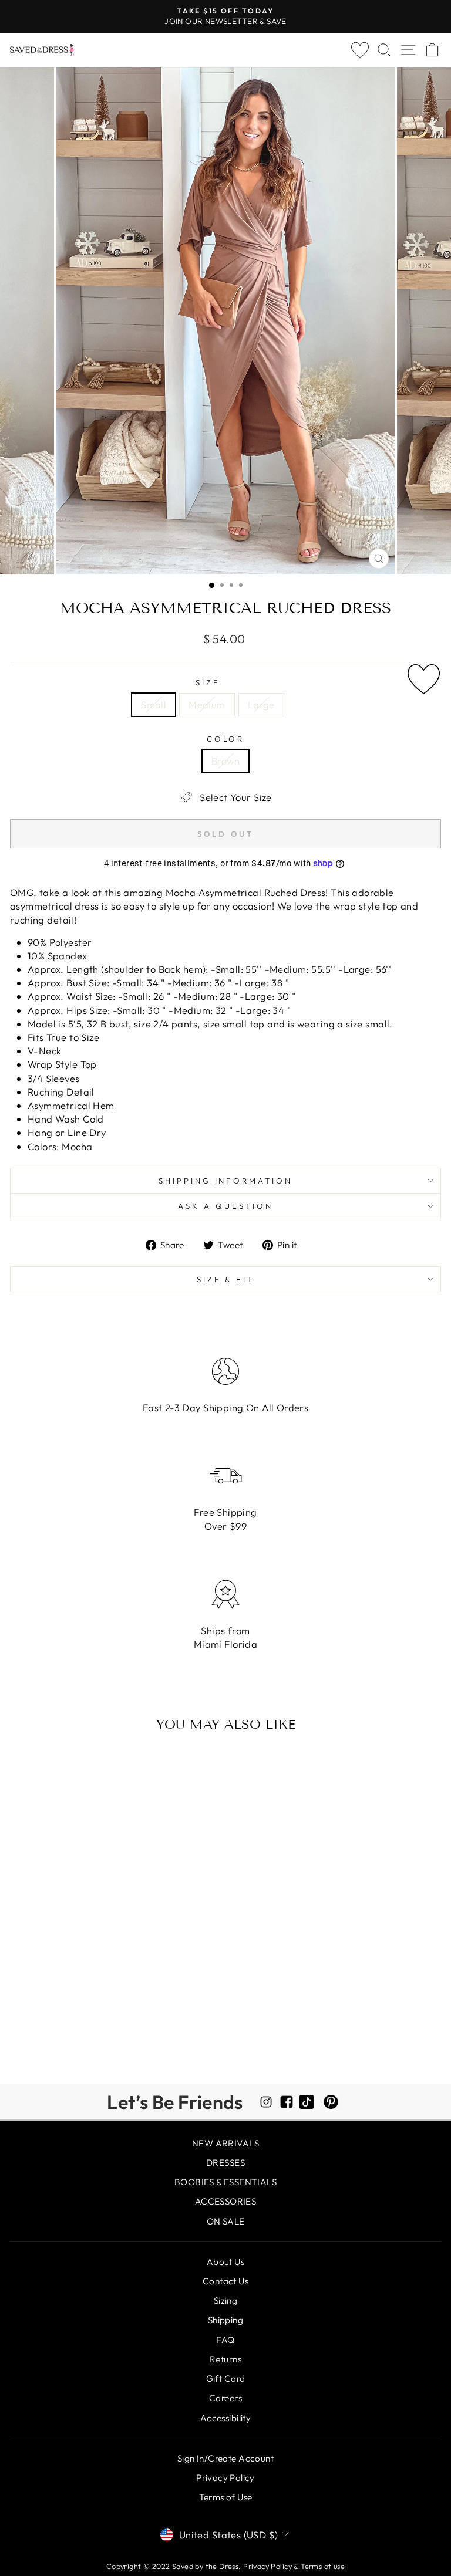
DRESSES (225, 2163)
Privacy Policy (225, 2478)
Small (154, 704)
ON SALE (226, 2221)
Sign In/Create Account (225, 2458)
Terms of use (323, 2566)
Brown (225, 761)
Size (208, 682)
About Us (225, 2262)
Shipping (225, 2320)
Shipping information (226, 1181)
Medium (207, 704)
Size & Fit (226, 1279)
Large (261, 704)
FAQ (225, 2340)
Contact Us (225, 2281)
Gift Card (226, 2379)
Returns (225, 2359)
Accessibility (225, 2418)
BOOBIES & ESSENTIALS (225, 2182)
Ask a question (225, 1206)
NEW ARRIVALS (225, 2143)
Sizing (225, 2301)
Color (226, 739)
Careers (225, 2398)
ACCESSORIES (226, 2201)
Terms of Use (226, 2497)
